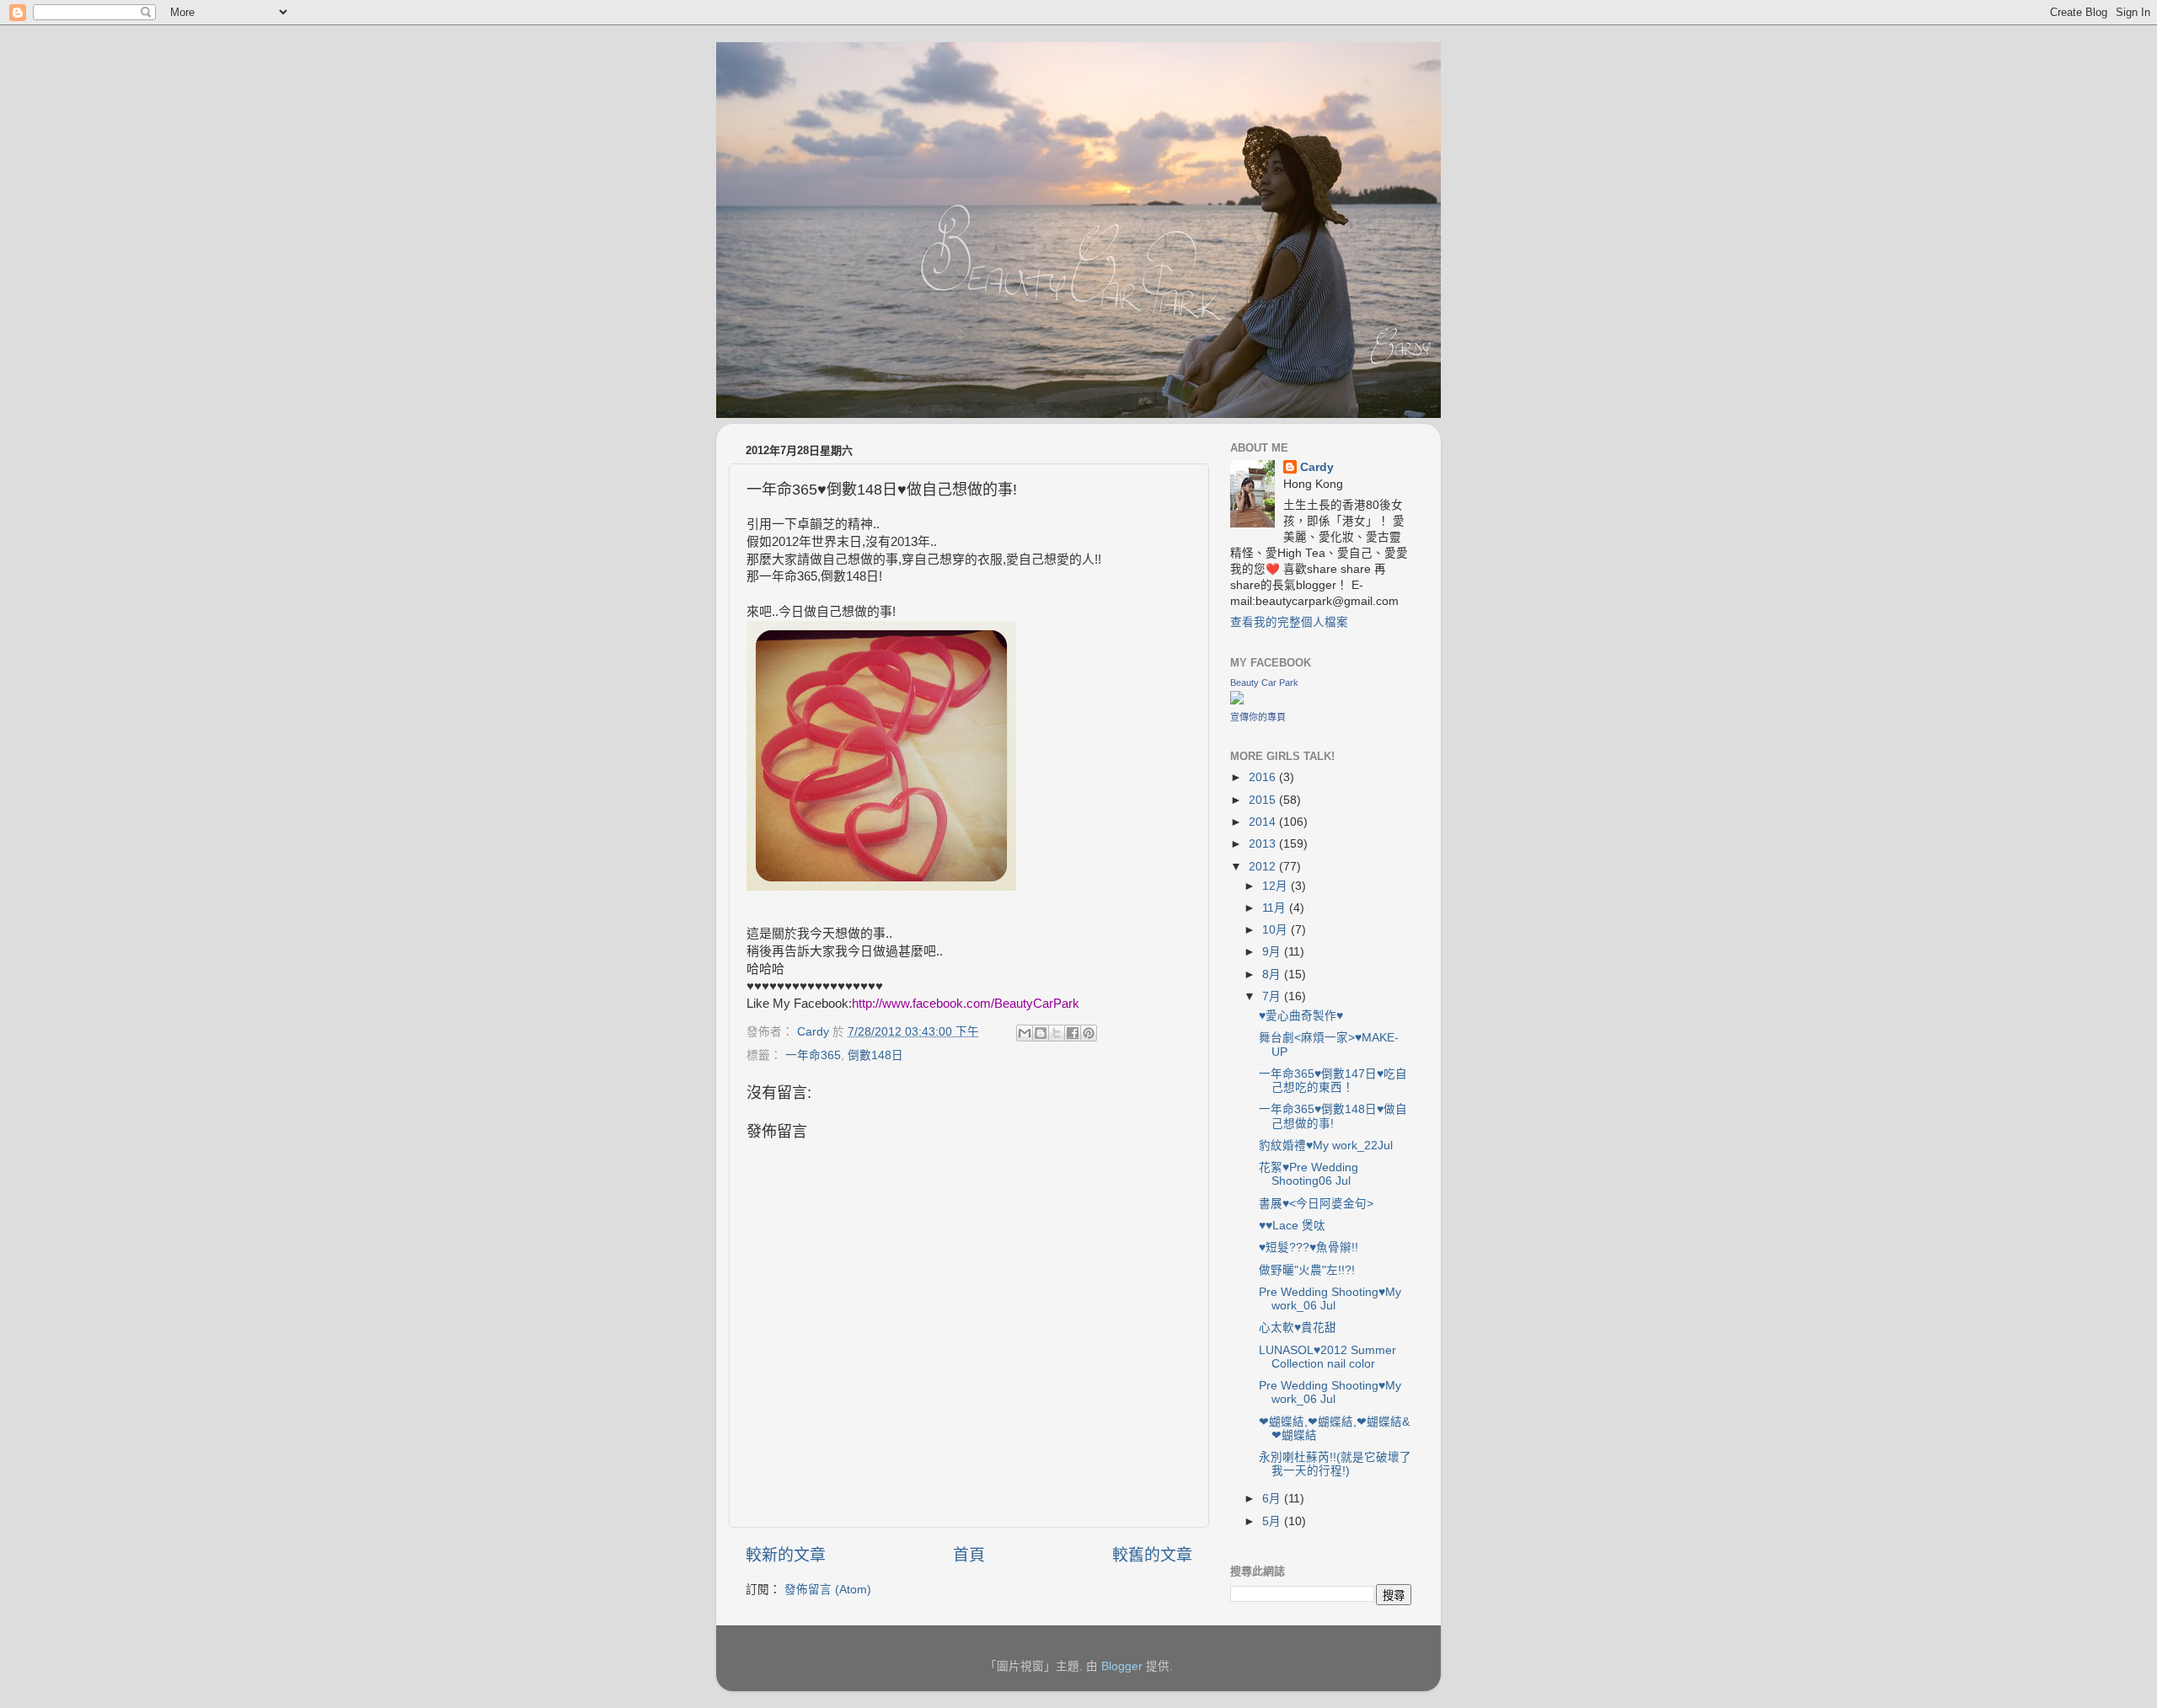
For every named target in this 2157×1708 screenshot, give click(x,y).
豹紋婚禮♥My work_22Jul (1326, 1146)
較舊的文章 (1152, 1555)
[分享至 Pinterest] (1089, 1033)
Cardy (1317, 467)
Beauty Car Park (1264, 683)
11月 (1276, 908)
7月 (1273, 996)
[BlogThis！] (1041, 1033)
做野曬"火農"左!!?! (1307, 1270)
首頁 (969, 1555)
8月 (1273, 974)
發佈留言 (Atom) (828, 1590)
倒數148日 (875, 1055)
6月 (1273, 1499)
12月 (1277, 886)
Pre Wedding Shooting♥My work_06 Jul (1330, 1299)
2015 (1264, 800)
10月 (1277, 930)
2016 (1264, 777)
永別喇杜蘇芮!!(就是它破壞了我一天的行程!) (1335, 1464)
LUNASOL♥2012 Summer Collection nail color (1327, 1357)
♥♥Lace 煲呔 (1292, 1226)
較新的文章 (786, 1555)
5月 (1273, 1521)
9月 (1273, 952)
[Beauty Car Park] (1237, 701)
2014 (1264, 822)
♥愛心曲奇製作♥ (1301, 1016)
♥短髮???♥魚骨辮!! (1309, 1248)
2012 (1264, 867)
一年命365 (813, 1055)
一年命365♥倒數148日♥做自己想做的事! (1333, 1116)
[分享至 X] (1057, 1033)
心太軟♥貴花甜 (1298, 1328)
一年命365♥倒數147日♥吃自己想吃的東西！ (1333, 1081)
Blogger (1122, 1666)
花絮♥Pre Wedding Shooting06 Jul (1309, 1174)
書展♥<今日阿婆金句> (1316, 1204)
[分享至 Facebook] (1073, 1033)
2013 (1264, 844)
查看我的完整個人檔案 (1289, 622)
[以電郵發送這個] (1025, 1033)
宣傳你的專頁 (1258, 717)
